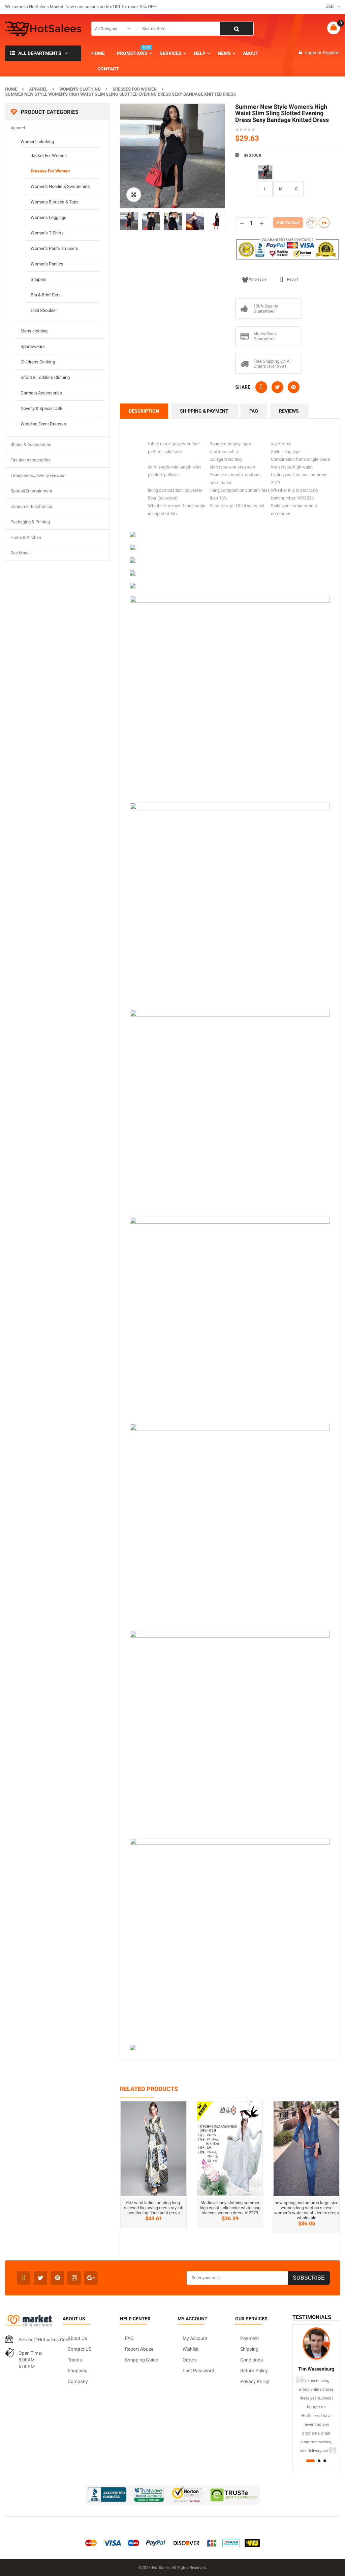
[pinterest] (57, 2278)
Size (240, 184)
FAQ (254, 411)
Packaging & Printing (30, 522)
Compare (324, 223)
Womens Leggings (49, 217)
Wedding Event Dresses (43, 424)
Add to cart (288, 222)
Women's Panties (47, 264)
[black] (265, 172)
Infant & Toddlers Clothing (45, 377)
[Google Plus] (91, 2278)
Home (11, 89)
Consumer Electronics (31, 506)
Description (144, 411)
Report (293, 279)
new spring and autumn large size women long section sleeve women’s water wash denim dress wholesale (307, 2210)
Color (242, 168)
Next (235, 221)
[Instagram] (74, 2278)
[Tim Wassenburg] (316, 2344)
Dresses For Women (135, 89)
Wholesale (258, 279)
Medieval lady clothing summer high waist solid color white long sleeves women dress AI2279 (230, 2208)
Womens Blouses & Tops (55, 202)
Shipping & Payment (204, 411)
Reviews (289, 411)
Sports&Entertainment (31, 491)
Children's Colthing (38, 362)
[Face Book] (24, 2278)
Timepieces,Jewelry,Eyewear (38, 475)
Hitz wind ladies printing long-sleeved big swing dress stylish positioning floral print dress (154, 2208)
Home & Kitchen (26, 537)
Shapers (39, 279)
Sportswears (33, 346)
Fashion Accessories (30, 460)
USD (330, 6)
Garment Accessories (41, 393)
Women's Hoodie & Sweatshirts (60, 186)
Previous (110, 221)
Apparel (38, 89)
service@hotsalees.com (44, 2340)
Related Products (149, 2089)
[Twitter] (40, 2278)
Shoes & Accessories (31, 444)
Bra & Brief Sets (46, 295)
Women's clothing (80, 89)
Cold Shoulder (44, 310)
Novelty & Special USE (41, 408)
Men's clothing (34, 331)
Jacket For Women (49, 155)
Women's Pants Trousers (54, 248)
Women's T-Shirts (47, 233)
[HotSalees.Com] (43, 29)
